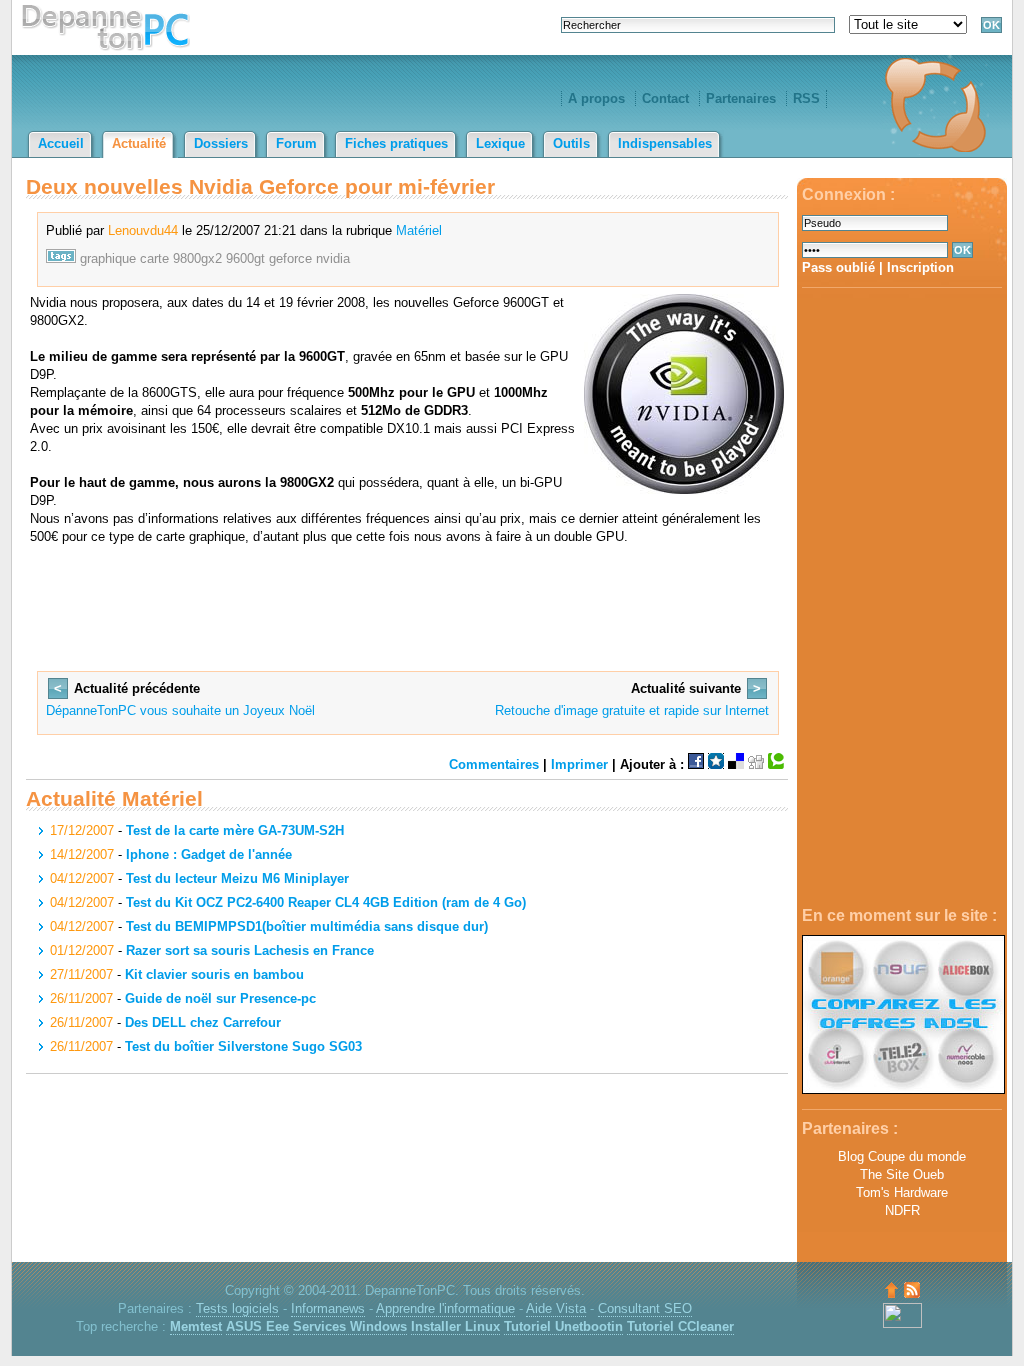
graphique (108, 258)
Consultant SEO (645, 1308)
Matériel (419, 230)
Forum (296, 143)
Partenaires (741, 98)
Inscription (920, 267)
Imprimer (579, 764)
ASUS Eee (257, 1326)
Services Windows (350, 1326)
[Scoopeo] (716, 764)
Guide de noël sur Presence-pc (220, 998)
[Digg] (756, 764)
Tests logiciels (237, 1308)
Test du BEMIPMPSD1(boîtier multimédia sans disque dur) (307, 926)
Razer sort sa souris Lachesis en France (250, 950)
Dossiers (221, 143)
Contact (665, 98)
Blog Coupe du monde (902, 1156)
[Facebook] (696, 764)
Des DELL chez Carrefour (203, 1022)
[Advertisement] (902, 598)
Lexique (500, 143)
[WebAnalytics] (902, 1323)
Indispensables (665, 143)
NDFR (902, 1210)
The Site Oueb (902, 1174)
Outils (571, 143)
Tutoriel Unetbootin (563, 1326)
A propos (596, 98)
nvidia (333, 258)
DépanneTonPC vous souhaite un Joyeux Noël (180, 710)
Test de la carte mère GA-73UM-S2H (235, 830)
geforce (290, 258)
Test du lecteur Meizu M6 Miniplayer (237, 878)
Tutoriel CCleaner (680, 1326)
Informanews (328, 1308)
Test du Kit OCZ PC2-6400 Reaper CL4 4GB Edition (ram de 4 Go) (326, 902)
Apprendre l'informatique (445, 1308)
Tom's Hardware (902, 1192)
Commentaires (494, 764)
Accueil (61, 143)
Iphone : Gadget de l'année (209, 854)
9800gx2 (197, 258)
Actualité (139, 143)
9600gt (245, 258)
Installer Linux (455, 1326)
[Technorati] (776, 764)
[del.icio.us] (736, 764)
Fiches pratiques (396, 143)
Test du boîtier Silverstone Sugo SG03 (243, 1046)
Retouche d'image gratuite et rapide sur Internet (632, 710)
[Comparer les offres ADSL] (903, 1089)
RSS (806, 98)
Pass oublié (838, 267)
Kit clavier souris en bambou (214, 974)
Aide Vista (556, 1308)
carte (154, 258)
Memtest (196, 1326)
